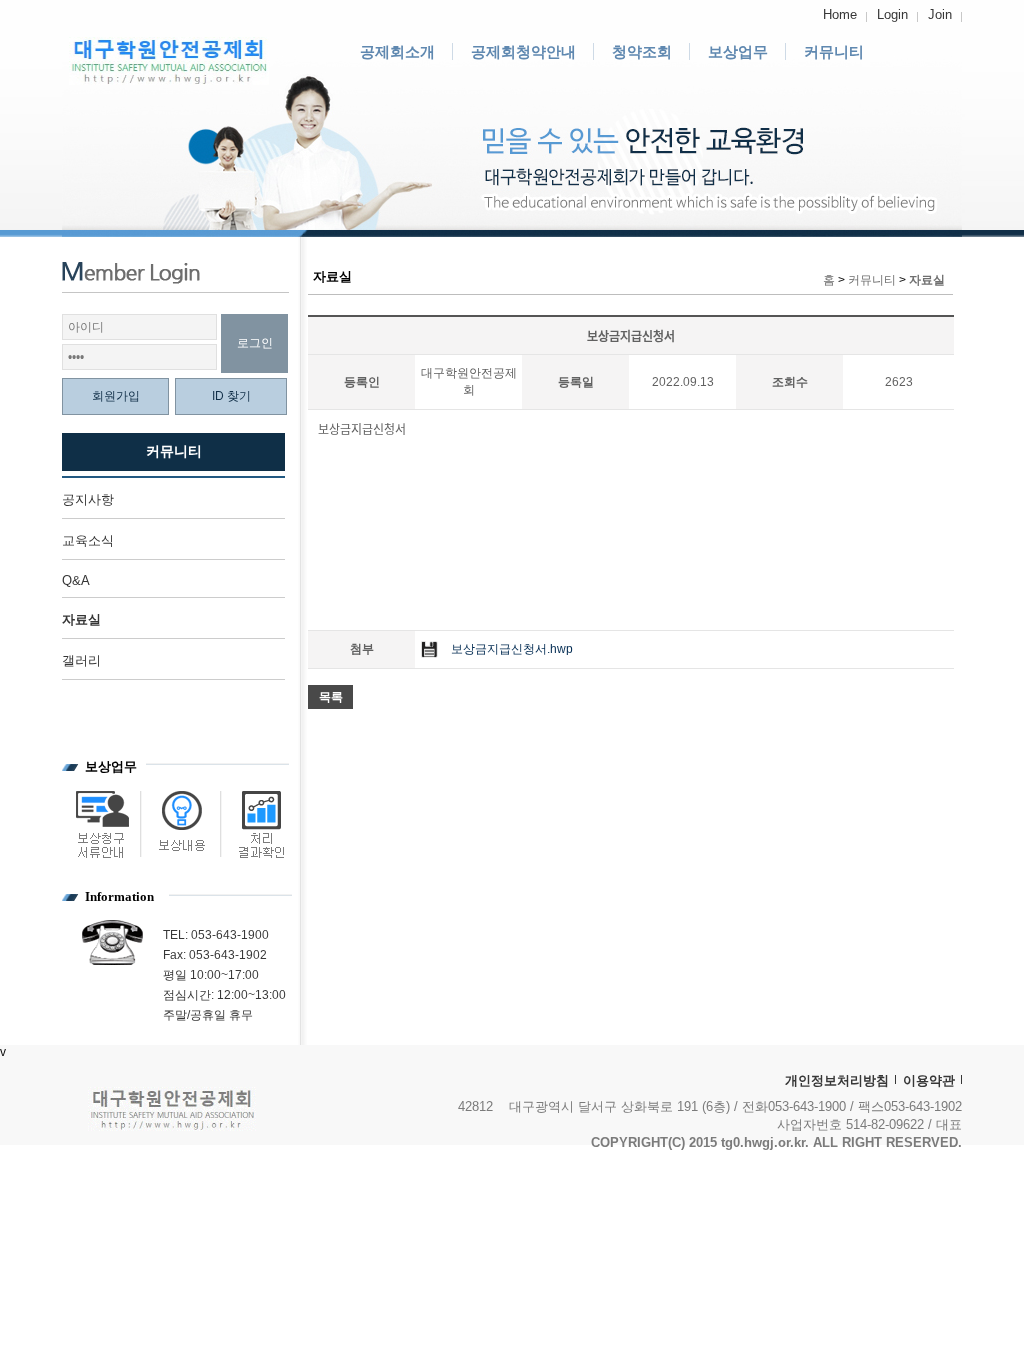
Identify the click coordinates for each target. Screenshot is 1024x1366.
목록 (331, 697)
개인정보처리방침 (837, 1080)
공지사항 (88, 499)
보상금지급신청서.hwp (512, 649)
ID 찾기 (231, 396)
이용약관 (929, 1080)
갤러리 (81, 660)
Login (892, 14)
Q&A (76, 580)
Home (840, 14)
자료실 (81, 619)
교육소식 (88, 540)
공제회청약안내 (523, 52)
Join (940, 14)
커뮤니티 (834, 52)
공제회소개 (397, 52)
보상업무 (738, 52)
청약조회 (642, 52)
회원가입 (116, 396)
